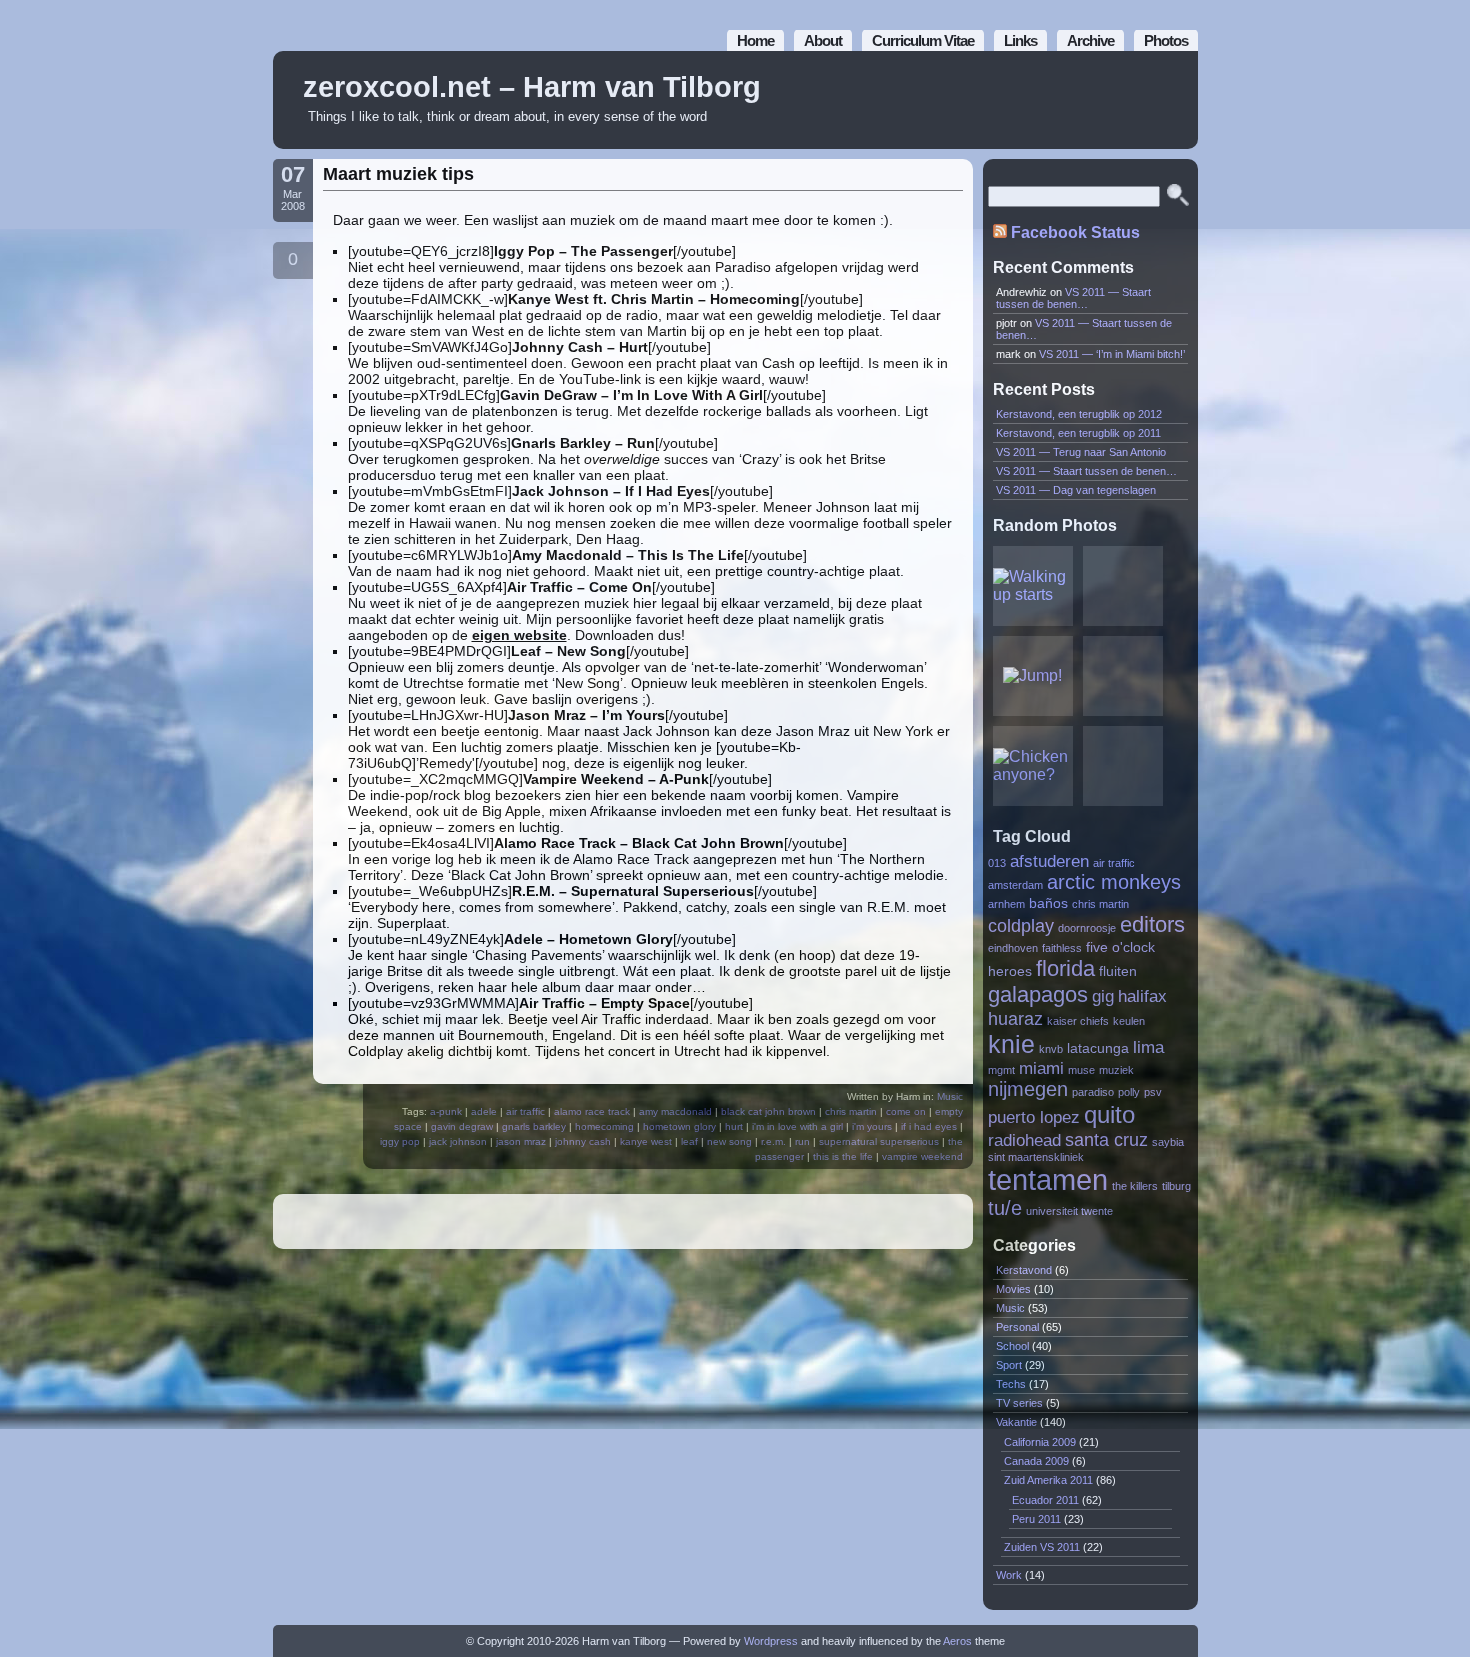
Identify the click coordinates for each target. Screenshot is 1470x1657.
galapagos (1038, 994)
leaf (689, 1141)
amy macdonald (675, 1111)
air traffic (525, 1111)
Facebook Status (1075, 232)
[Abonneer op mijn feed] (1138, 100)
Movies (1013, 1289)
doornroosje (1087, 928)
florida (1065, 968)
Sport (1009, 1365)
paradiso (1093, 1092)
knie (1011, 1044)
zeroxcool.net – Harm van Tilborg (532, 87)
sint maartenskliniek (1036, 1157)
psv (1153, 1092)
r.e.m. (773, 1141)
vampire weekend (922, 1156)
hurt (734, 1126)
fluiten (1118, 971)
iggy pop (400, 1141)
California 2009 (1040, 1442)
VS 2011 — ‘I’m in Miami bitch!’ (1112, 354)
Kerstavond (1024, 1270)
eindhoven (1013, 948)
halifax (1142, 996)
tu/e (1005, 1208)
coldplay (1021, 925)
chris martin (851, 1111)
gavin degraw (462, 1126)
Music (950, 1096)
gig (1103, 996)
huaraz (1015, 1018)
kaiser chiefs (1078, 1021)
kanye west (646, 1141)
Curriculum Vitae (923, 40)
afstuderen (1049, 861)
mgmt (1001, 1070)
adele (484, 1111)
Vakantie (1016, 1422)
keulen (1129, 1021)
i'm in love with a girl (797, 1126)
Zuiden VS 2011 (1042, 1547)
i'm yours (872, 1126)
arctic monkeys (1114, 882)
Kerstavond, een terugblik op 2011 (1078, 433)
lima (1148, 1047)
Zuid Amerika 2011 (1048, 1480)
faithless (1062, 948)
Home (755, 40)
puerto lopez (1034, 1117)
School (1012, 1346)
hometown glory (679, 1126)
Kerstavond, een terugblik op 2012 (1079, 414)
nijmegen (1028, 1089)
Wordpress (771, 1641)
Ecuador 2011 (1045, 1500)
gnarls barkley (534, 1126)
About (823, 40)
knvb (1051, 1049)
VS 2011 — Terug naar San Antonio (1081, 452)
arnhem (1006, 904)
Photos (1166, 40)
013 (997, 863)
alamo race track (592, 1111)
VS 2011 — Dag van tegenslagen (1076, 490)
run (802, 1141)
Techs (1011, 1384)
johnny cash (583, 1141)
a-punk (446, 1111)
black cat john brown (768, 1111)
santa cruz (1106, 1139)
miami (1041, 1068)
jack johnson (458, 1141)
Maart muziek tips (398, 174)
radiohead (1024, 1140)
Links (1020, 40)
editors (1152, 924)
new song (729, 1141)
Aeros (957, 1641)
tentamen (1048, 1179)
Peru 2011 (1036, 1519)
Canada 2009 (1036, 1461)
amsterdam (1015, 885)
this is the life (843, 1156)
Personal (1017, 1327)
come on (906, 1111)
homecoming (604, 1126)
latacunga (1098, 1048)
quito (1109, 1114)
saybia (1168, 1142)
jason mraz (521, 1141)
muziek (1116, 1070)
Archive (1090, 40)
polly (1129, 1092)
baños (1048, 903)
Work (1009, 1575)
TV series (1019, 1403)
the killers (1135, 1186)
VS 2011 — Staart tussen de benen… (1073, 298)
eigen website (519, 635)
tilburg (1176, 1186)
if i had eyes (929, 1126)
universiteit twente (1069, 1211)
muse (1081, 1070)
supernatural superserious (879, 1141)
